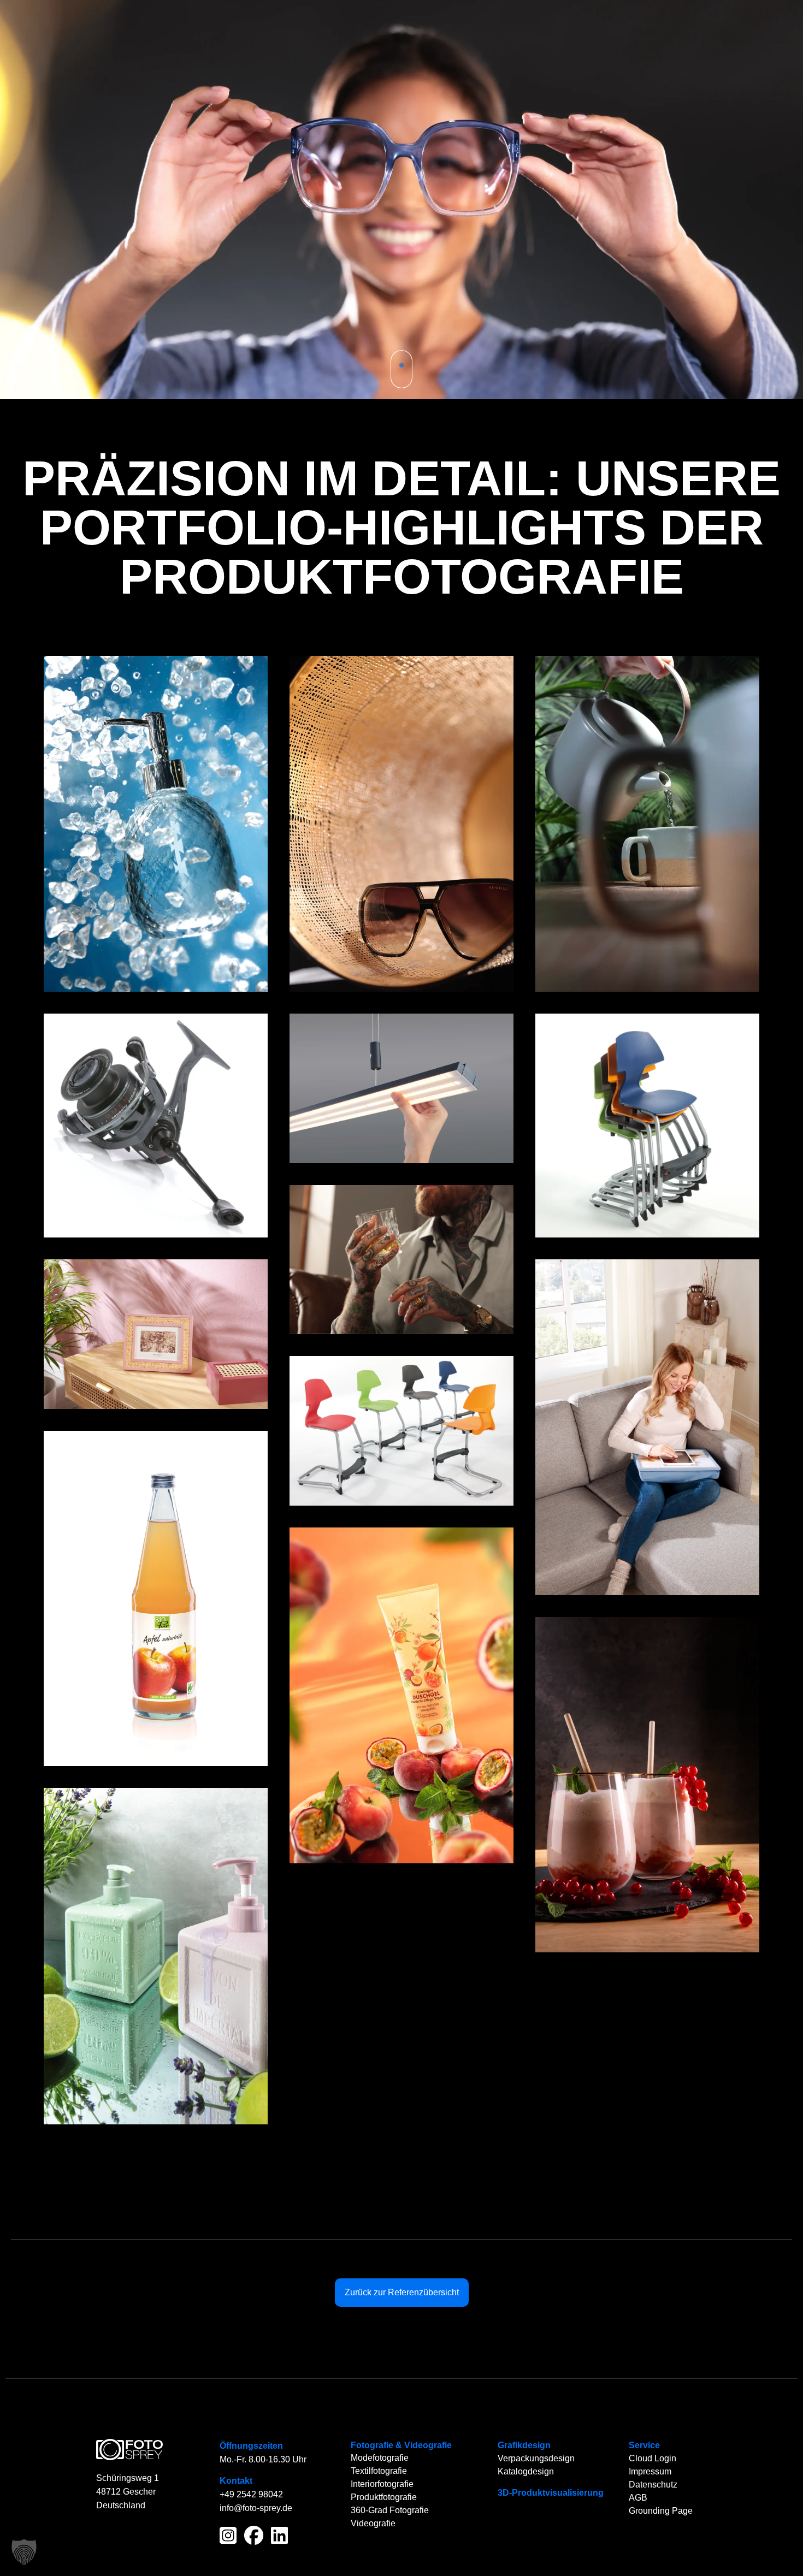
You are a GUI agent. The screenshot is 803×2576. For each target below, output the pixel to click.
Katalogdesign (526, 2471)
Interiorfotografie (382, 2484)
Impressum (650, 2471)
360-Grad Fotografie (390, 2510)
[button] (24, 2552)
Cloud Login (653, 2458)
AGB (638, 2498)
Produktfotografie (384, 2497)
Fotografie (372, 2445)
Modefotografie (380, 2458)
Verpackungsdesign (536, 2458)
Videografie (428, 2445)
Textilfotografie (379, 2471)
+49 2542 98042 (251, 2494)
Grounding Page (661, 2511)
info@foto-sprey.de (256, 2508)
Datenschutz (653, 2485)
